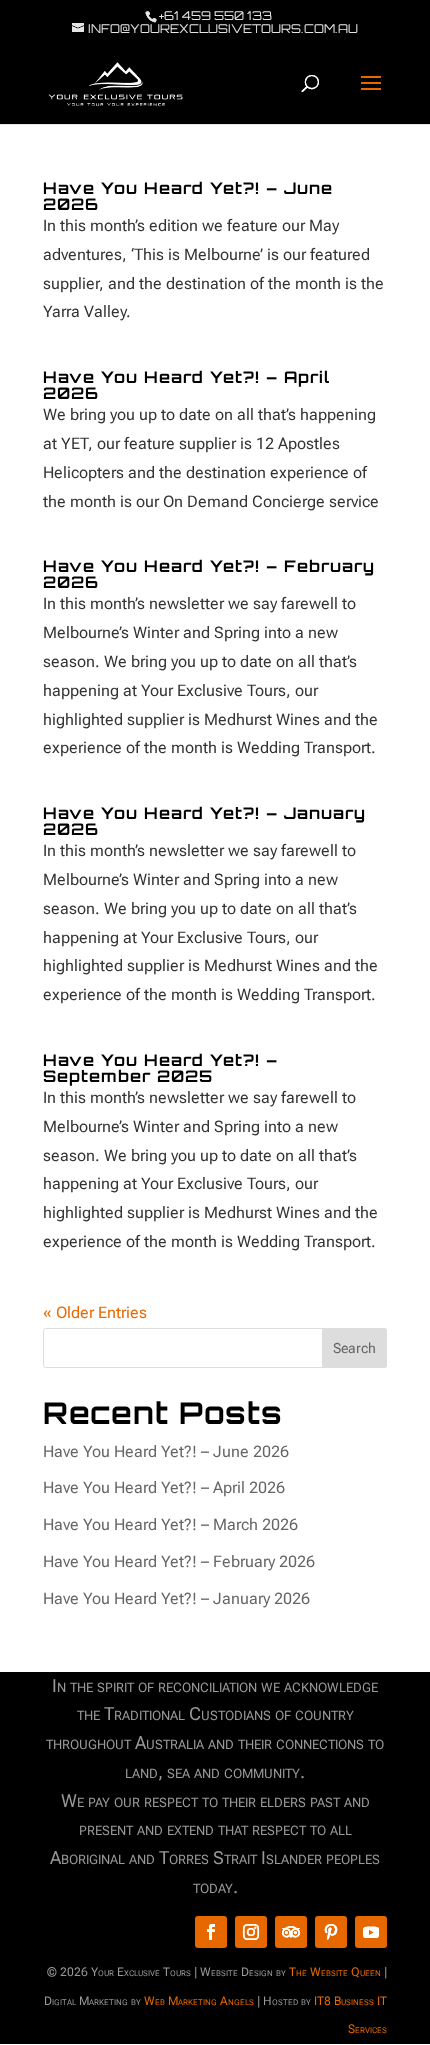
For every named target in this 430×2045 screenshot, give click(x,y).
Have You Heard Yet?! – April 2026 (186, 385)
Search (354, 1348)
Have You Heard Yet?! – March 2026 (170, 1524)
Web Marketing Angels (199, 2001)
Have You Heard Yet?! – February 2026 (209, 574)
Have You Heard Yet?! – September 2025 (160, 1068)
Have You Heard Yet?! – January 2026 (204, 821)
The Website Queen (335, 1972)
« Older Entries (95, 1312)
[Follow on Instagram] (251, 1932)
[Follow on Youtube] (371, 1932)
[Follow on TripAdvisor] (291, 1932)
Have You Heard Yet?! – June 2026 (188, 196)
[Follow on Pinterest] (331, 1932)
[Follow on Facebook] (211, 1932)
